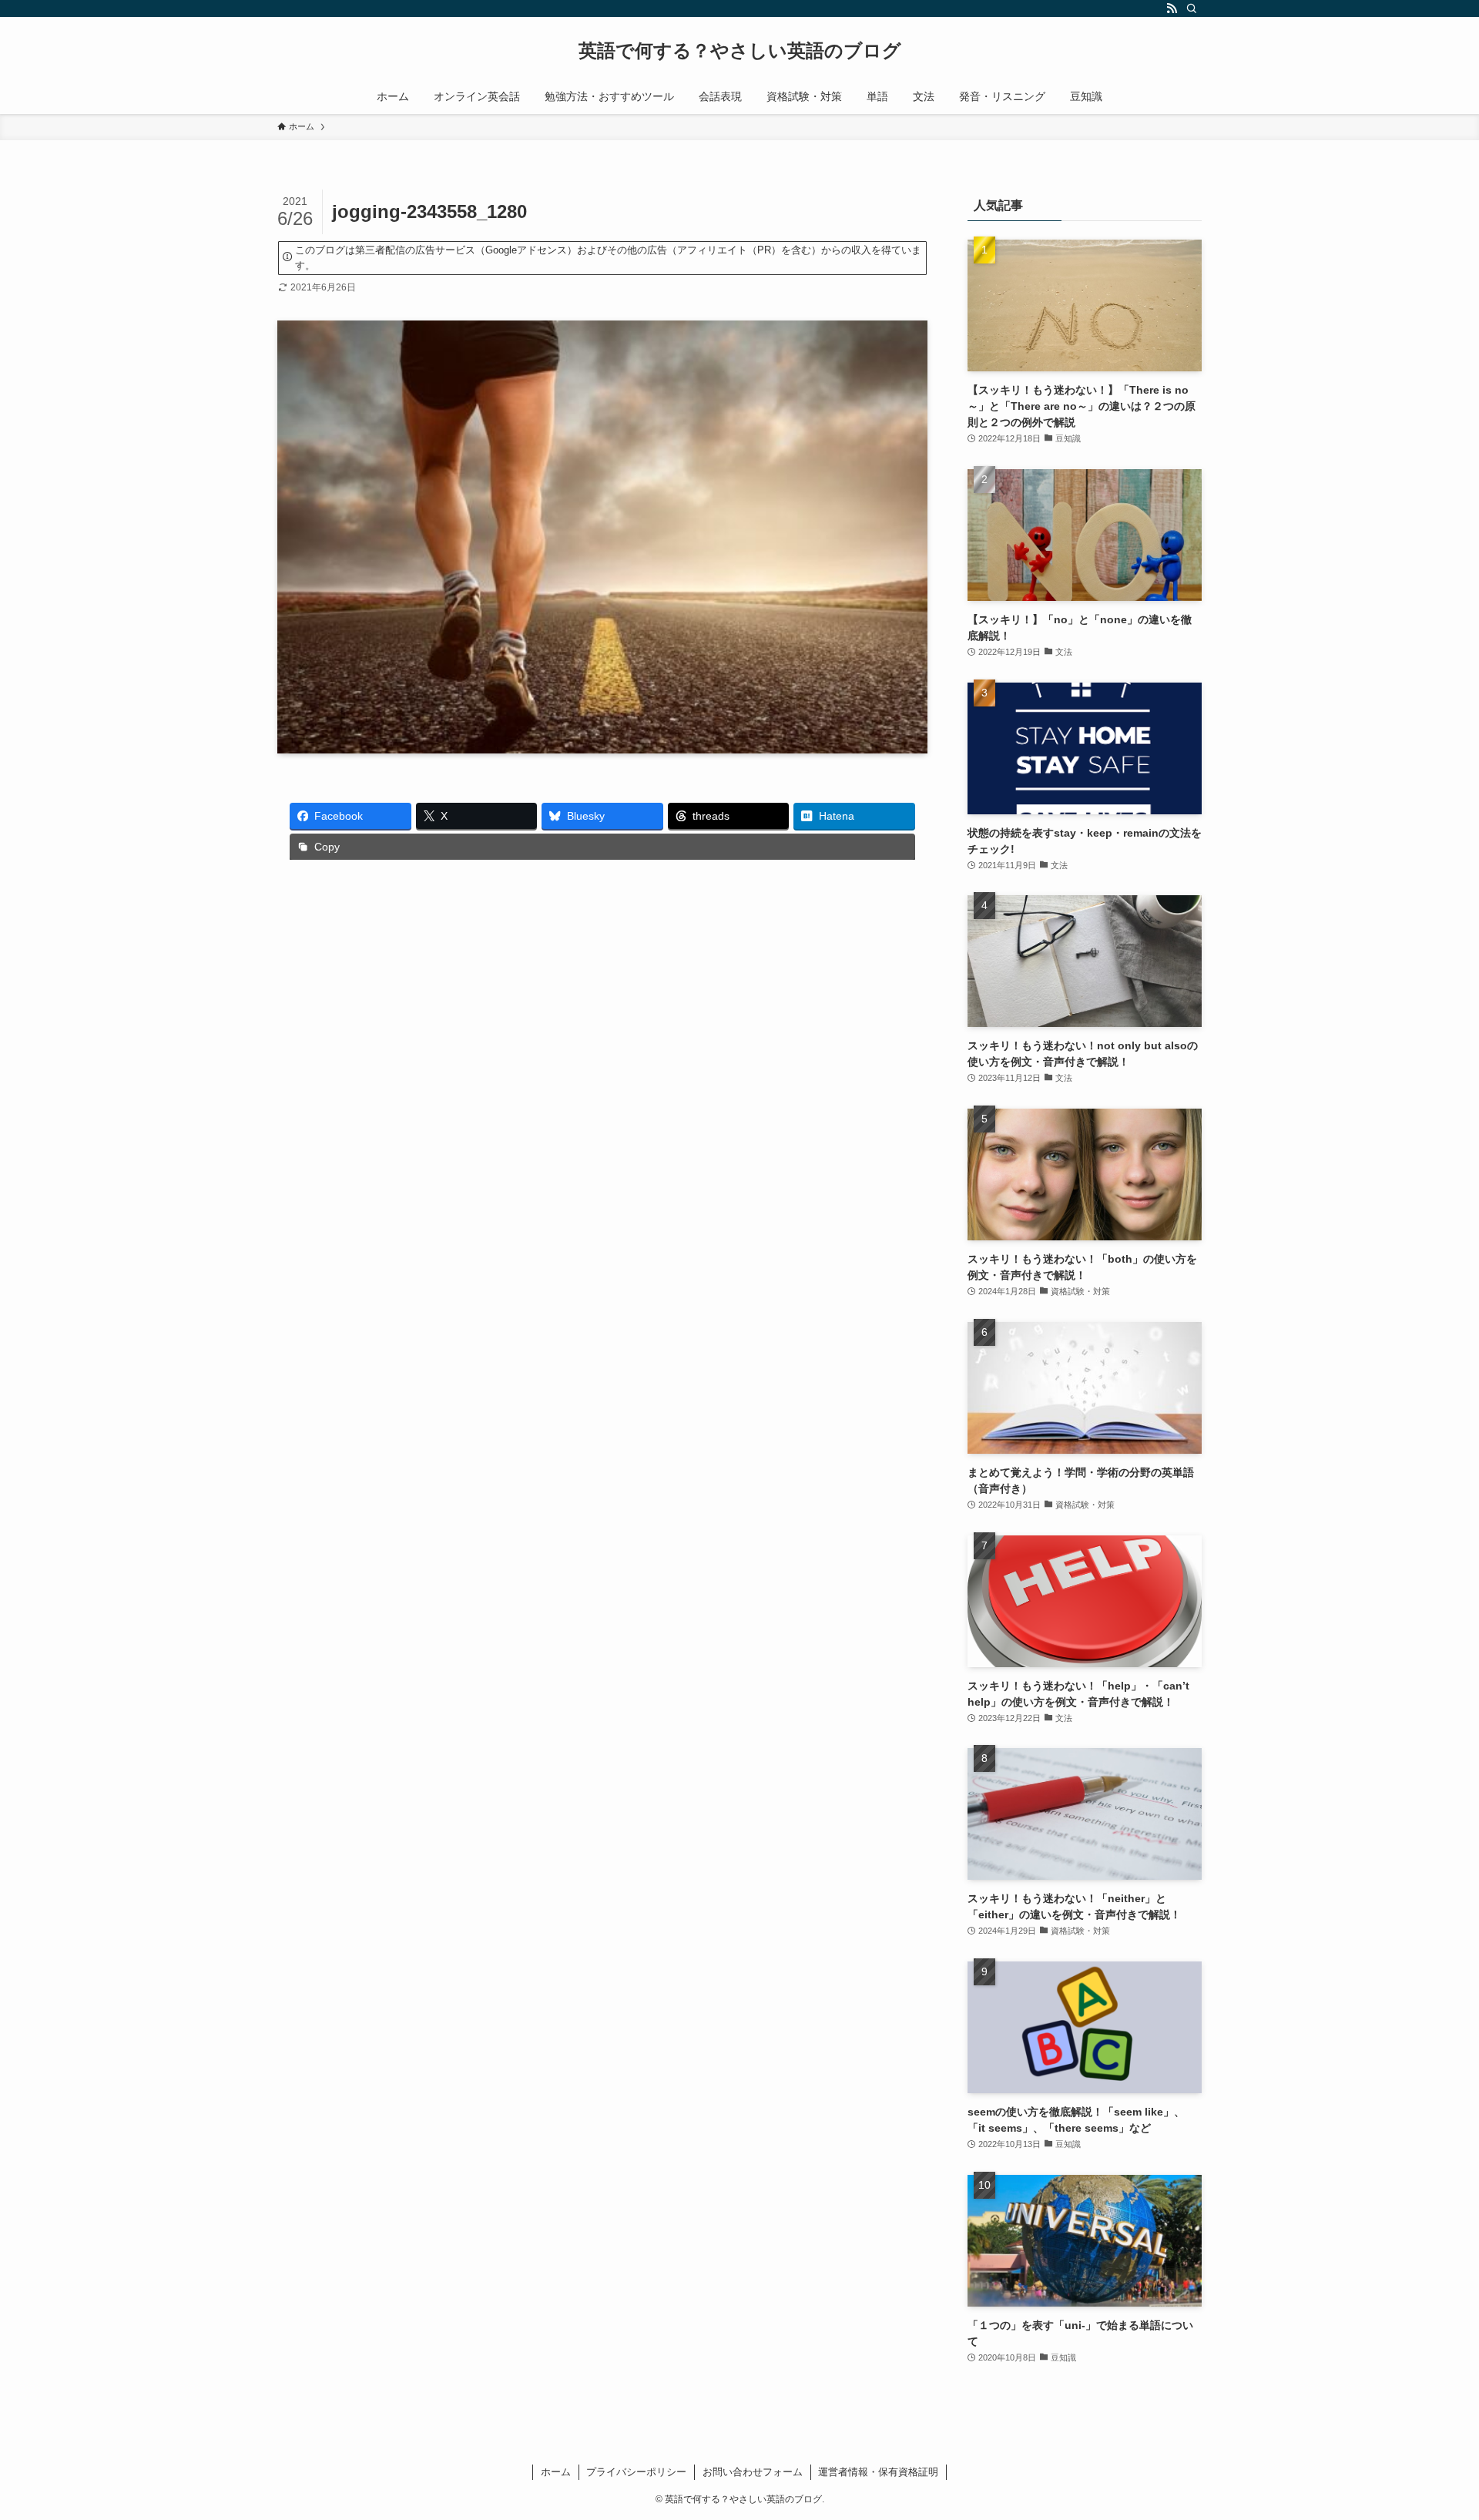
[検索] (1192, 8)
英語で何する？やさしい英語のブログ (740, 51)
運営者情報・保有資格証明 (878, 2472)
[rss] (1172, 8)
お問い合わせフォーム (753, 2472)
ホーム (556, 2472)
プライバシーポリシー (636, 2472)
